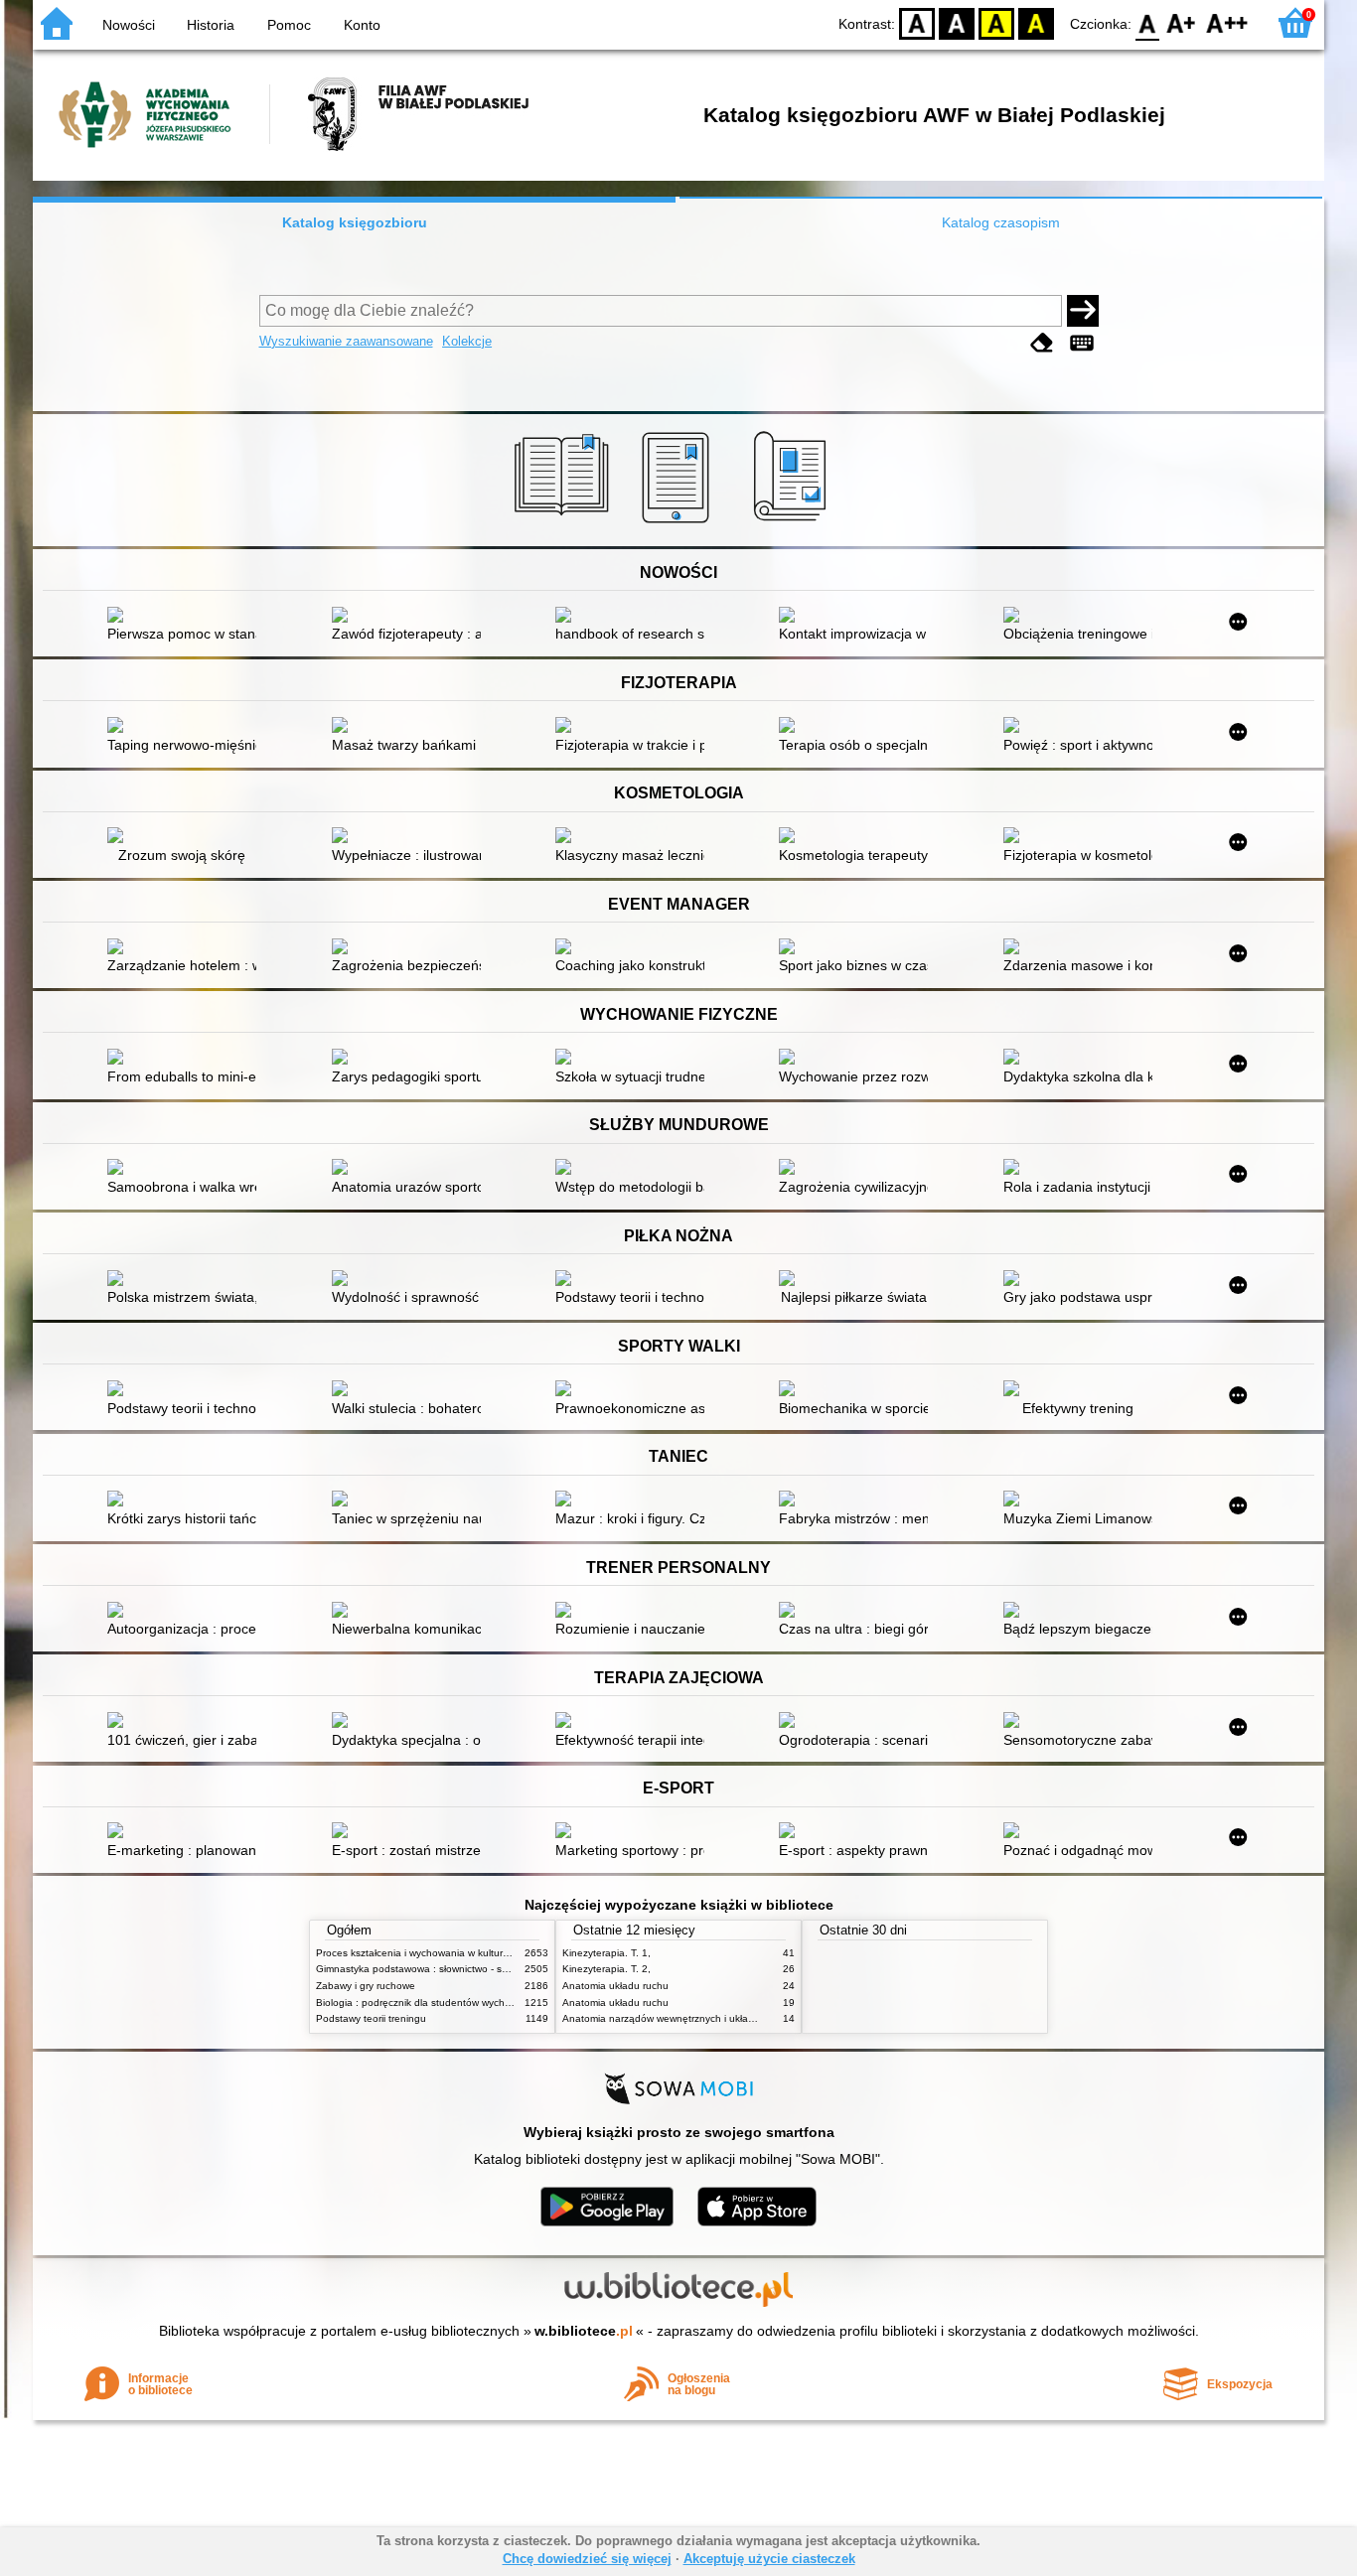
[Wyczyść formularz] (1042, 343)
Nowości (129, 25)
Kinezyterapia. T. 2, (606, 1969)
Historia (211, 25)
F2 (1227, 22)
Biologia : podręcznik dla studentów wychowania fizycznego (452, 2003)
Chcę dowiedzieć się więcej (587, 2559)
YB (996, 22)
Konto (362, 25)
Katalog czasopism (1001, 222)
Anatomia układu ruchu (615, 1986)
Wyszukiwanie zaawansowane (346, 341)
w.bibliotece (584, 2331)
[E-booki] (679, 523)
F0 (1148, 22)
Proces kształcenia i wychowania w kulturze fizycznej (436, 1953)
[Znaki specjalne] (1082, 343)
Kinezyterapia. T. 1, (606, 1953)
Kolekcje (467, 341)
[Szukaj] (1083, 311)
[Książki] (565, 523)
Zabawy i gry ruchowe (366, 1986)
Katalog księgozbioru (355, 222)
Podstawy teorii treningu (371, 2018)
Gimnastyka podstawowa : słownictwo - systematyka (435, 1969)
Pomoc (289, 25)
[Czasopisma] (793, 523)
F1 (1182, 22)
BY (1036, 22)
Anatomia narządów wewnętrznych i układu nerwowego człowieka (712, 2018)
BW (957, 22)
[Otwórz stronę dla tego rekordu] (187, 617)
